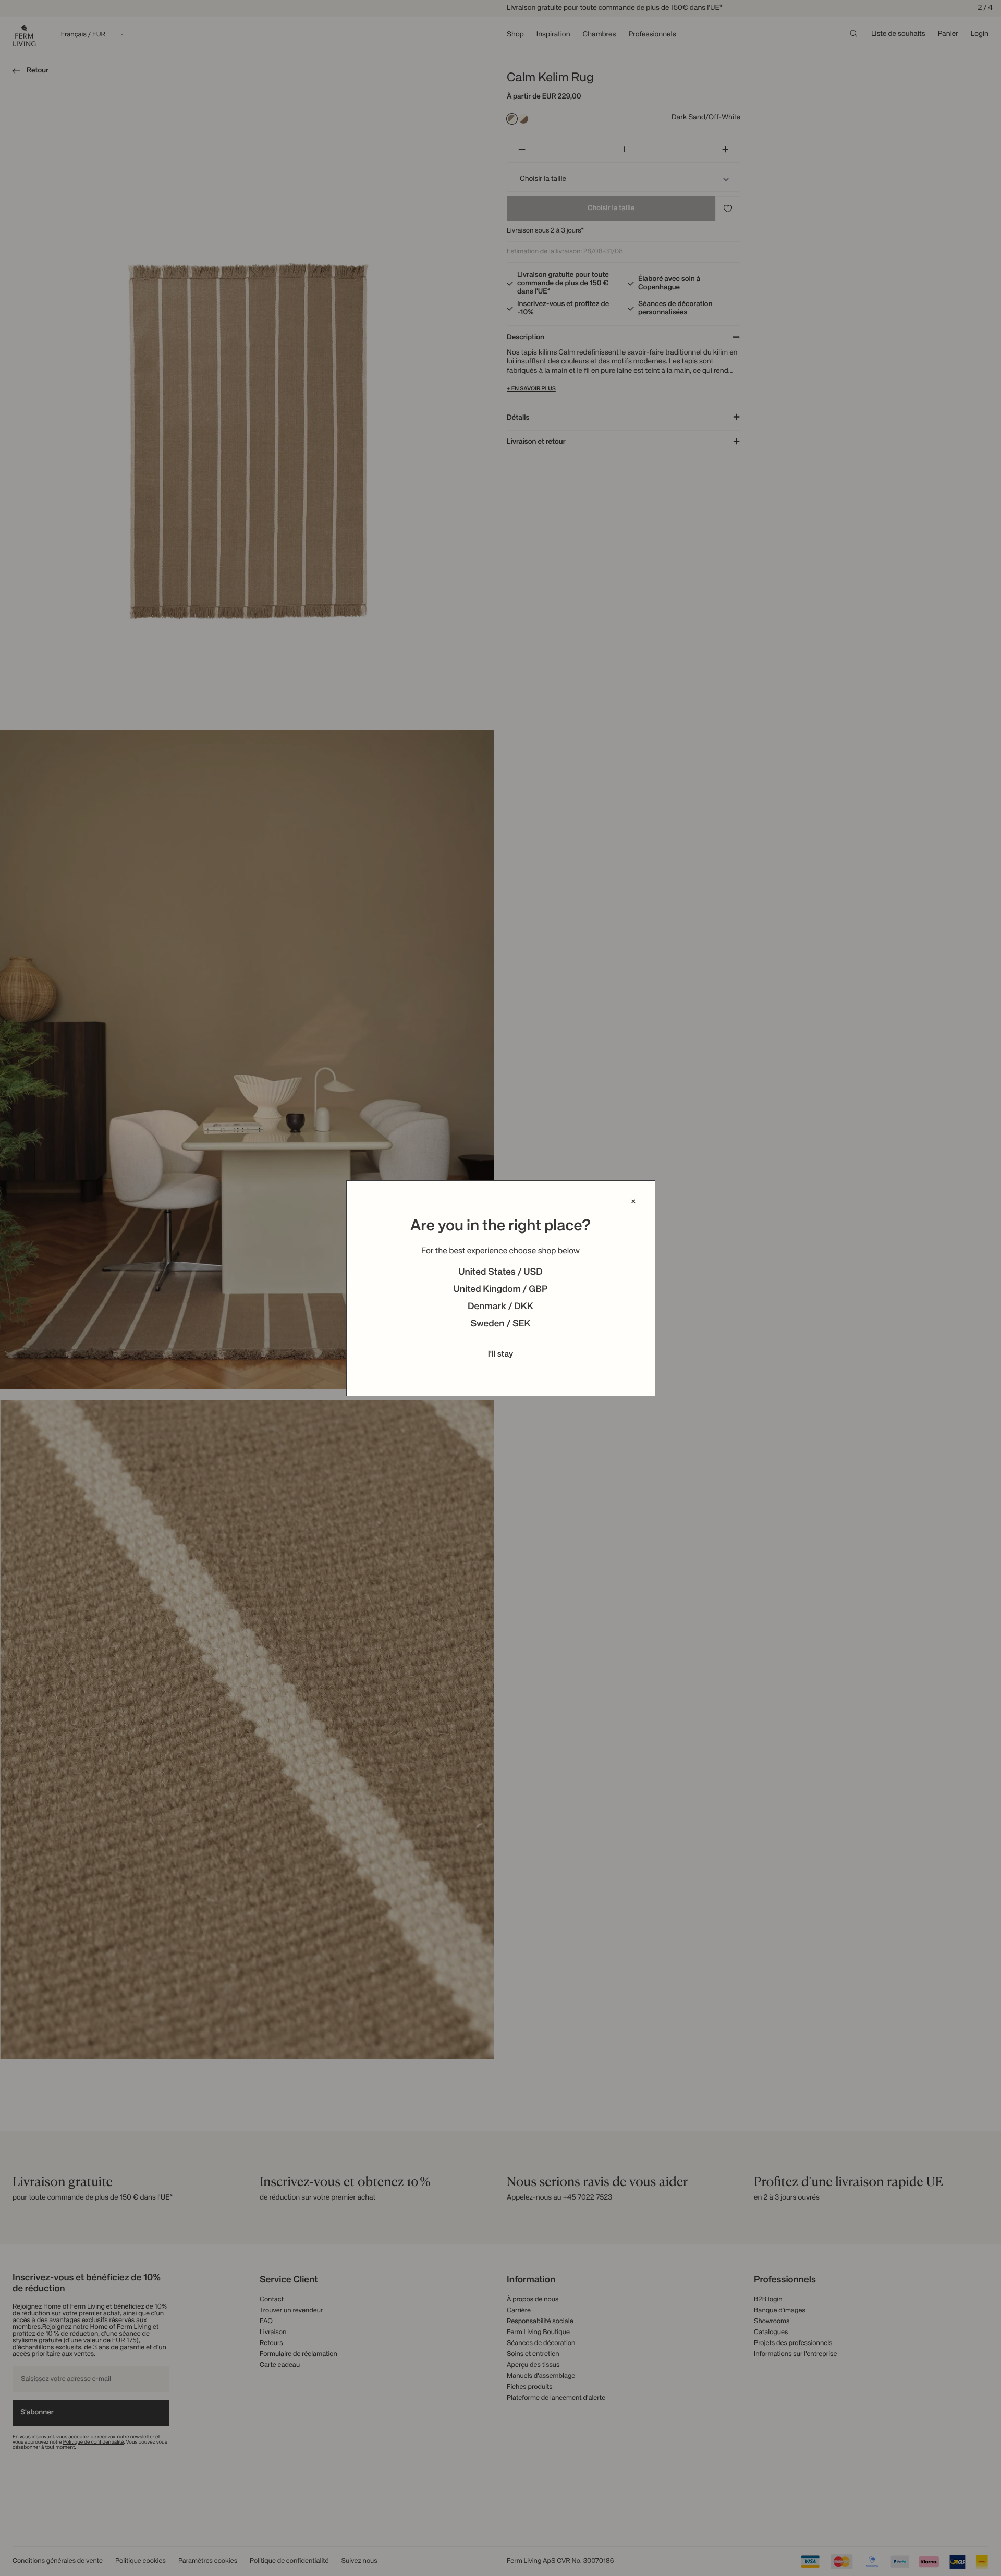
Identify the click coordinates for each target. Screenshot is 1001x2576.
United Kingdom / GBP (500, 1290)
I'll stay (501, 1354)
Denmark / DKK (500, 1307)
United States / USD (500, 1273)
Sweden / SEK (500, 1324)
